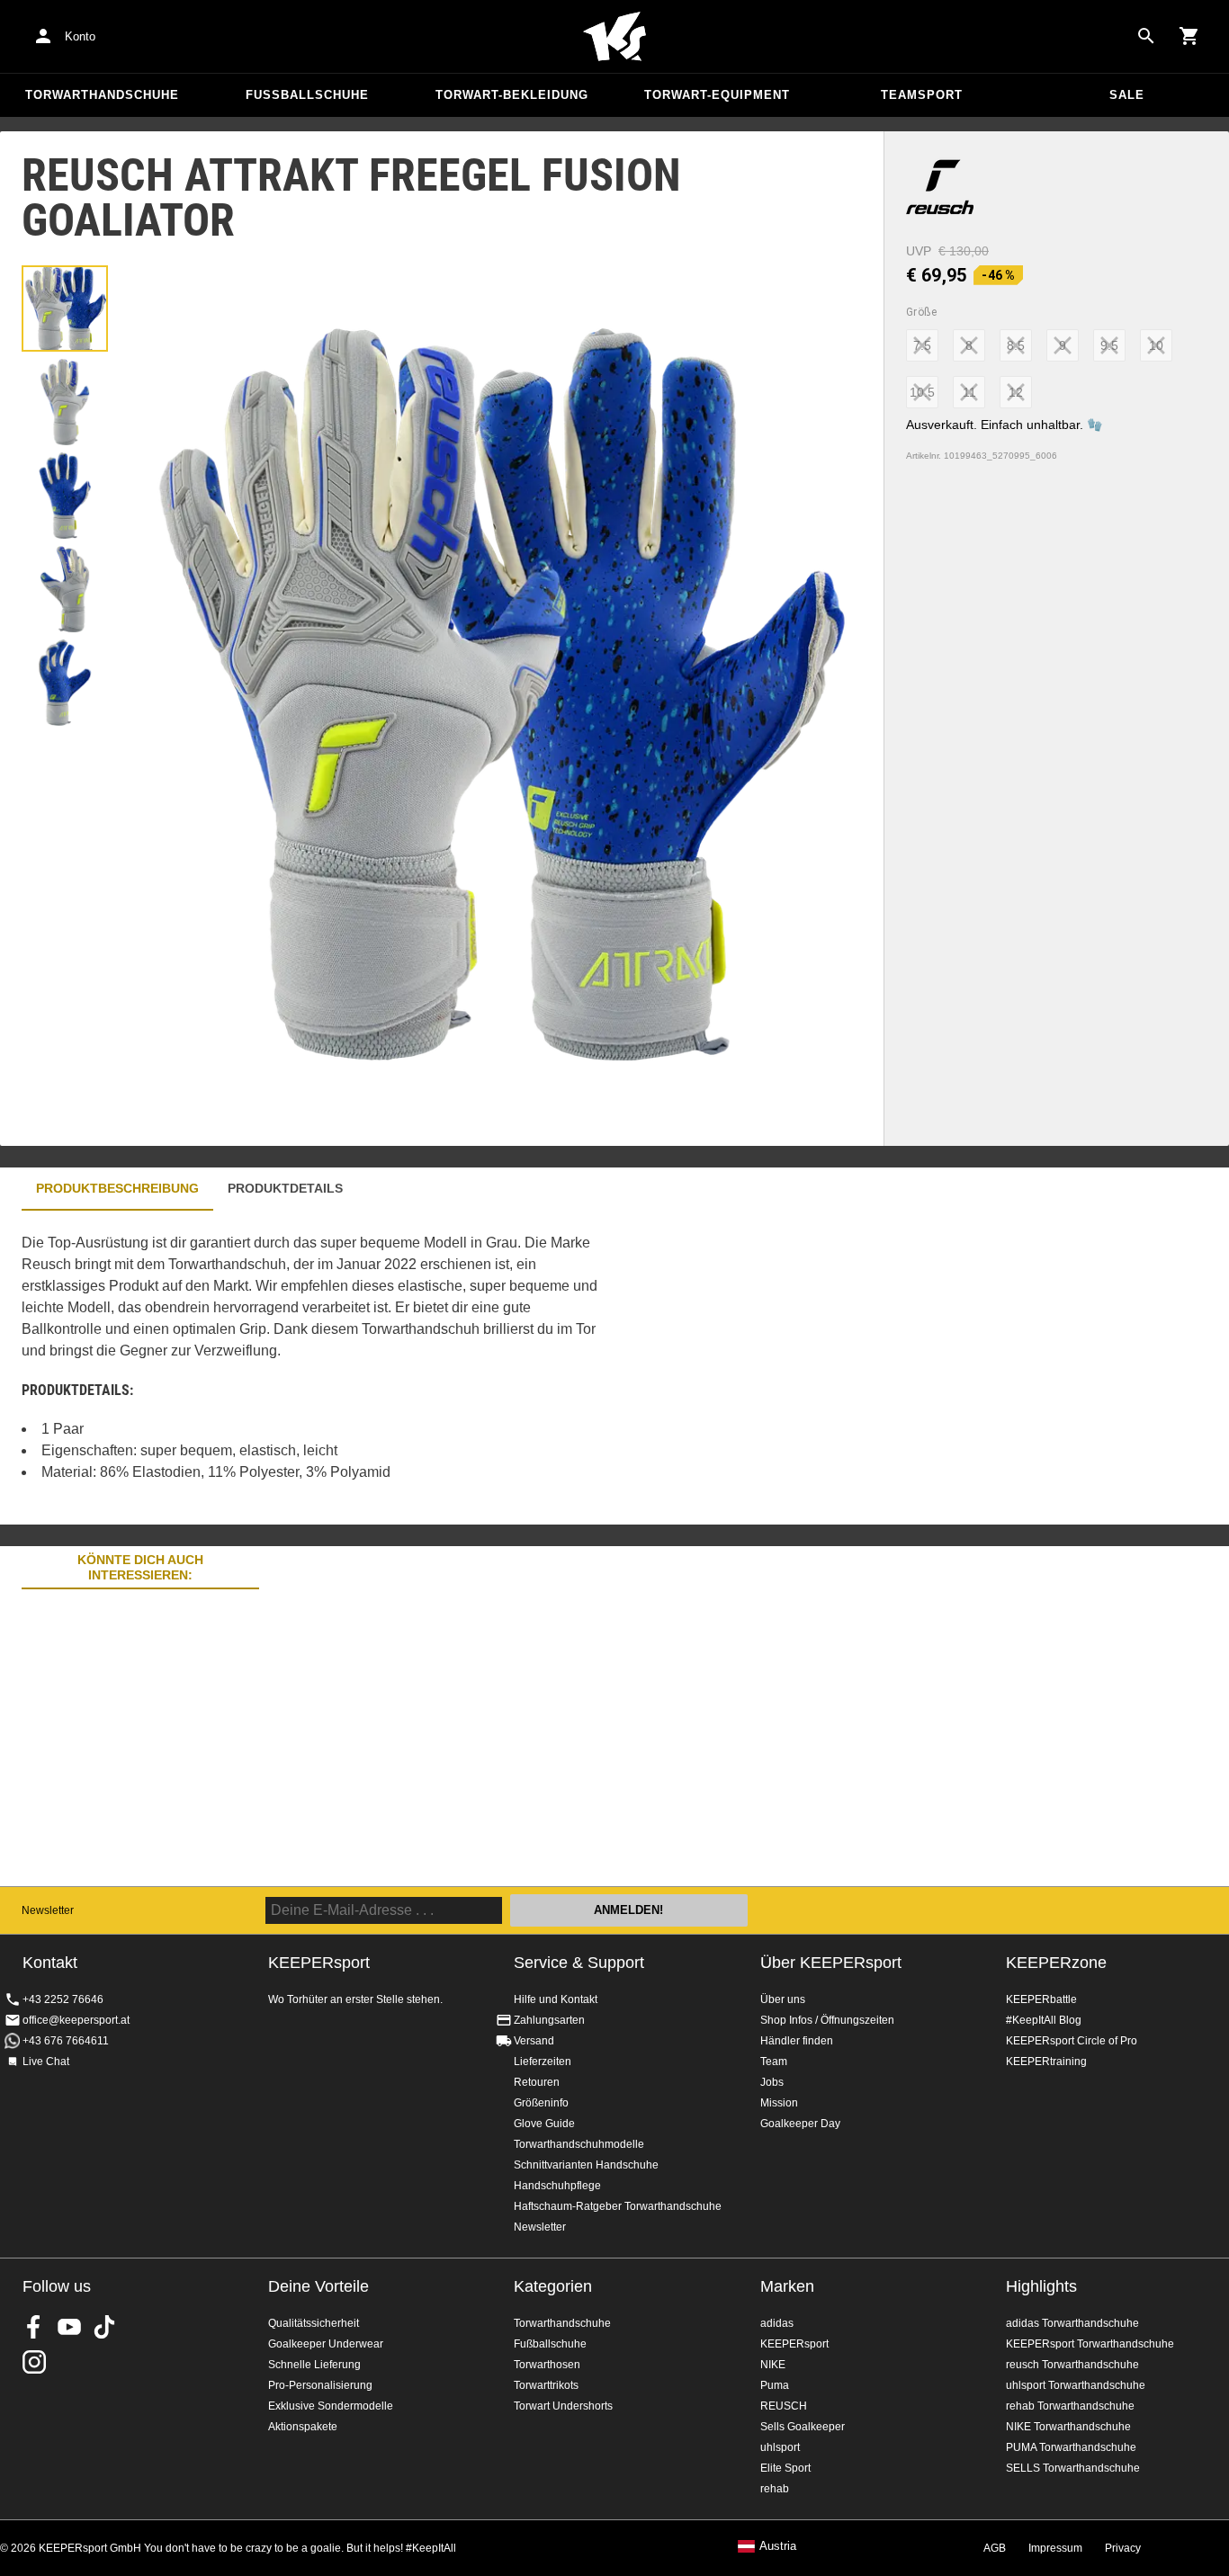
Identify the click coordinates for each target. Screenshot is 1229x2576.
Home (614, 37)
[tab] (65, 309)
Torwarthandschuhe (102, 95)
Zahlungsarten (549, 2020)
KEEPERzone (1056, 1963)
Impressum (1055, 2548)
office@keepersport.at (76, 2020)
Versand (534, 2041)
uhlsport (780, 2447)
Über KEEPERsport (831, 1963)
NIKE (773, 2365)
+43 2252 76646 (63, 1999)
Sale (1127, 95)
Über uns (783, 1999)
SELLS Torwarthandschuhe (1073, 2468)
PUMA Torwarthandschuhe (1071, 2447)
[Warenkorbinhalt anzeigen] (1189, 36)
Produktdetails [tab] (285, 1188)
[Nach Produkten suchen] (1146, 36)
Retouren (537, 2082)
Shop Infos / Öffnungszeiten (827, 2020)
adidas (777, 2323)
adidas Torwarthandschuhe (1072, 2323)
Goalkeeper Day (800, 2124)
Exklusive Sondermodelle (331, 2406)
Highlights (1041, 2286)
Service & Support (579, 1963)
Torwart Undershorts (563, 2406)
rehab (775, 2489)
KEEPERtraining (1046, 2062)
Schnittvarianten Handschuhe (586, 2165)
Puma (775, 2385)
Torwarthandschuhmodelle (579, 2144)
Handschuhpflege (557, 2186)
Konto (80, 36)
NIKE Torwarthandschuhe (1068, 2427)
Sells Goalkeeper (803, 2427)
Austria (778, 2546)
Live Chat (46, 2062)
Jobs (772, 2082)
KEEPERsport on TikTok (104, 2327)
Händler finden (797, 2041)
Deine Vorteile (318, 2286)
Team (774, 2062)
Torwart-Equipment (717, 95)
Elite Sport (785, 2468)
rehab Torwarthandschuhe (1070, 2406)
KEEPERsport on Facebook (34, 2327)
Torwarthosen (547, 2365)
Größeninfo (541, 2103)
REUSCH (784, 2406)
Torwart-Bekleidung (512, 95)
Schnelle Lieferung (314, 2365)
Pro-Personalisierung (320, 2385)
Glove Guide (544, 2124)
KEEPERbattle (1041, 1999)
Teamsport (922, 95)
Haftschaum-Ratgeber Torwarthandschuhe (618, 2206)
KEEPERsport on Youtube (69, 2327)
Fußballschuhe (307, 95)
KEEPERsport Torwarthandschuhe (1090, 2344)
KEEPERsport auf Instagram (34, 2362)
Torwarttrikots (546, 2385)
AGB (995, 2548)
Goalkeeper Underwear (326, 2344)
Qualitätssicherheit (314, 2323)
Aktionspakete (303, 2427)
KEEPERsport (794, 2344)
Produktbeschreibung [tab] (117, 1188)
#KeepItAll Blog (1044, 2020)
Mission (779, 2103)
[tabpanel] (315, 1368)
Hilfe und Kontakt (556, 1999)
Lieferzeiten (543, 2062)
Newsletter (48, 1910)
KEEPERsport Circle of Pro (1072, 2041)
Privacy (1123, 2548)
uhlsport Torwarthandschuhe (1076, 2385)
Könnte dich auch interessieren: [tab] (140, 1567)
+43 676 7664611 (66, 2041)
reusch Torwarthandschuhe (1072, 2365)
